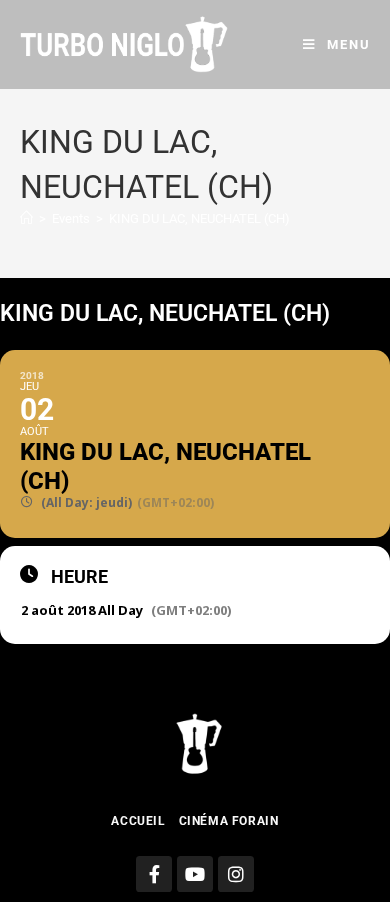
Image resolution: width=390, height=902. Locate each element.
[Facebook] (154, 874)
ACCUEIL (138, 821)
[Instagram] (236, 874)
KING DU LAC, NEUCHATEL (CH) (199, 218)
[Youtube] (195, 874)
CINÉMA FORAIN (229, 821)
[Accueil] (26, 218)
